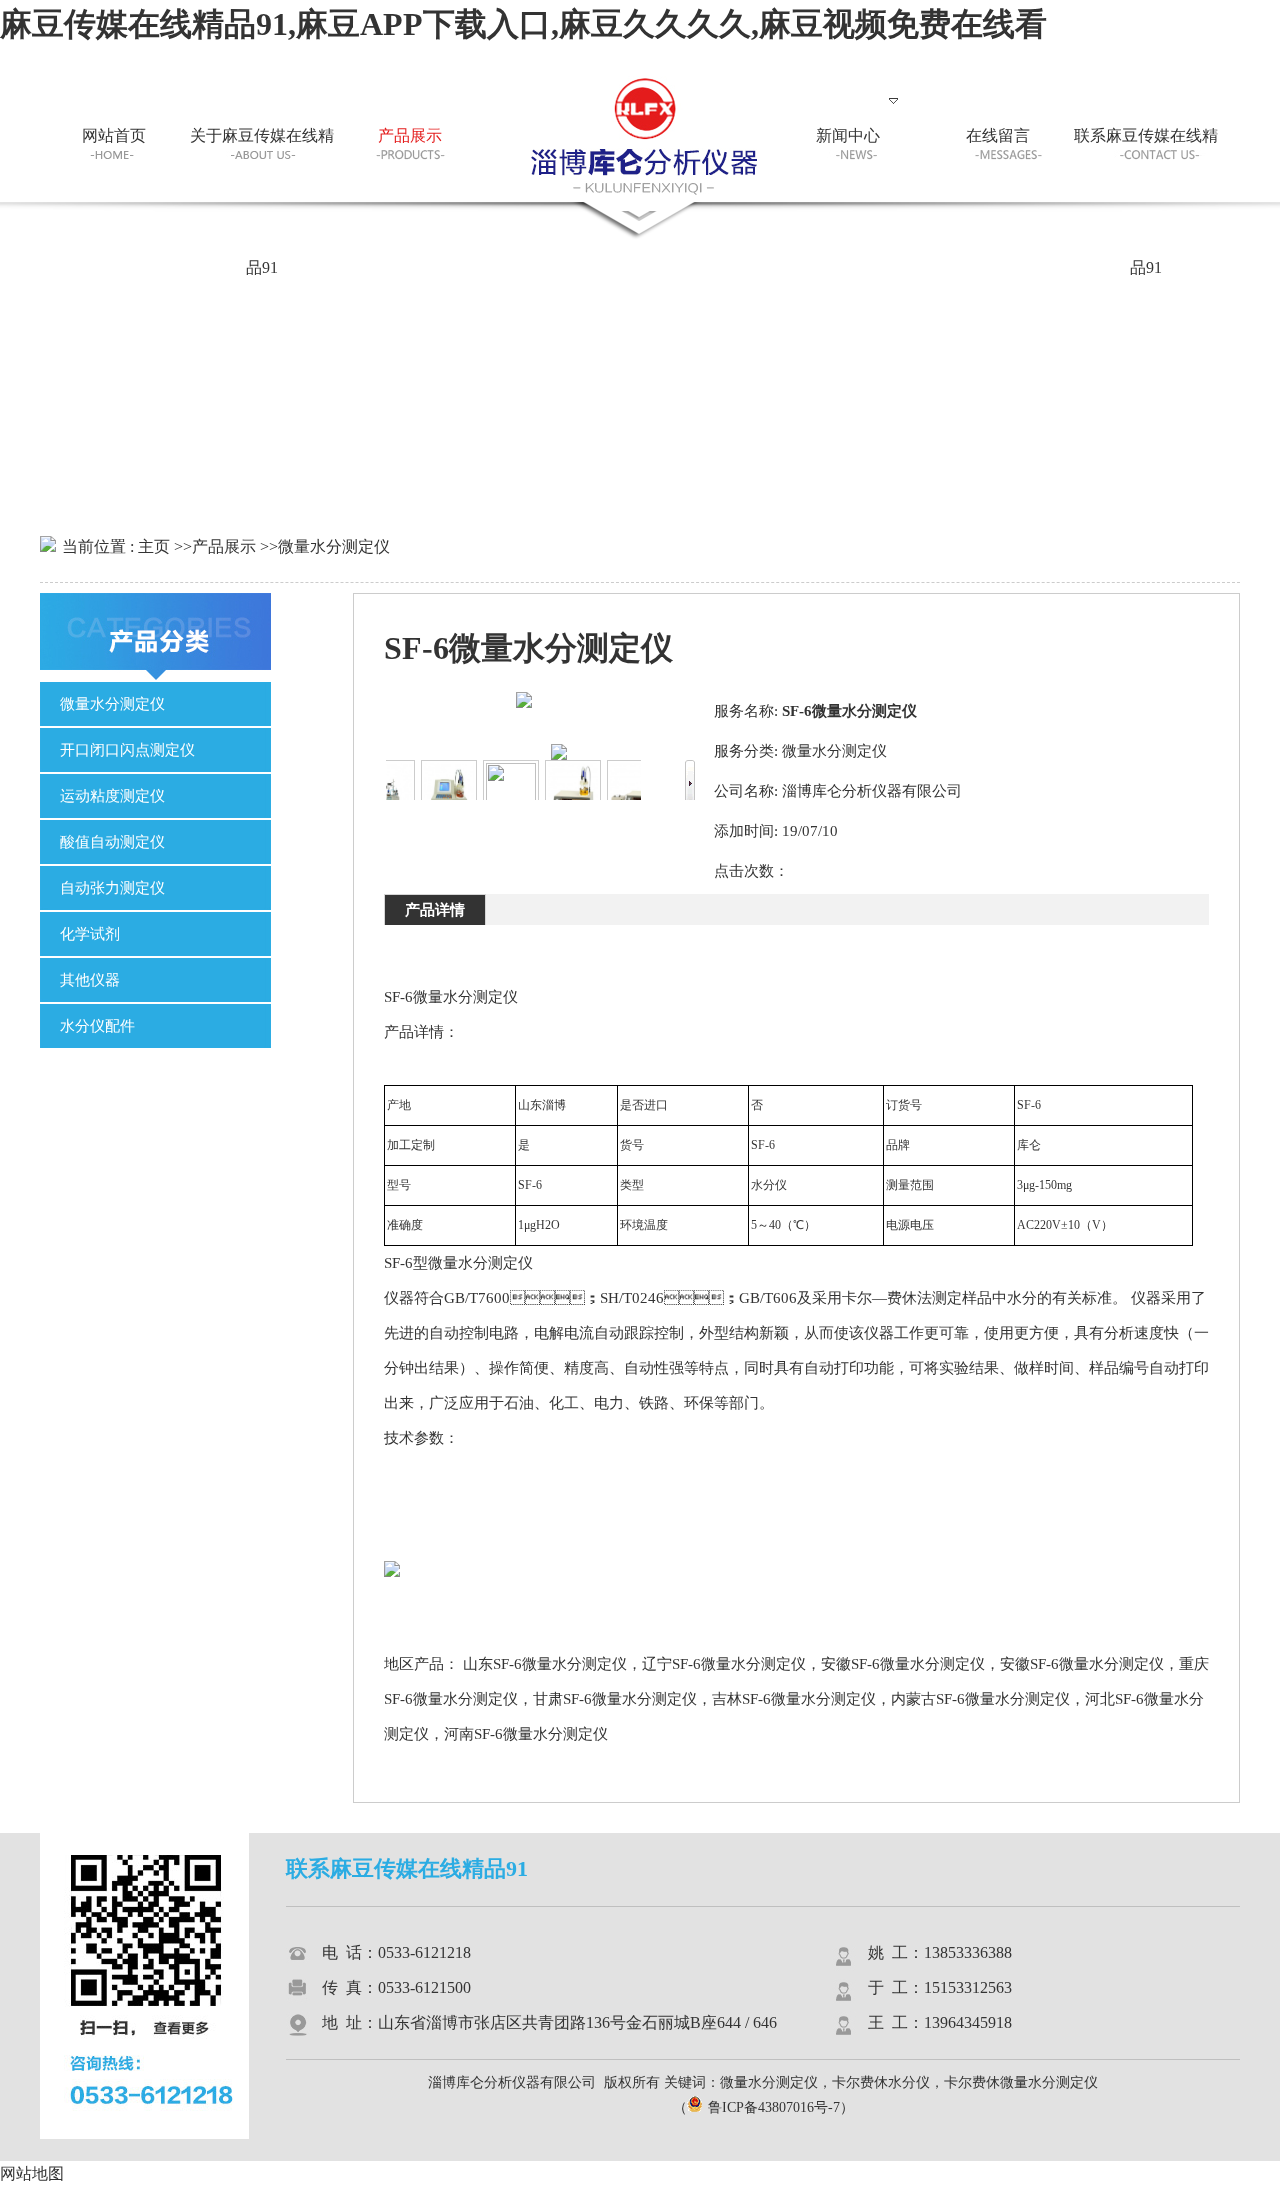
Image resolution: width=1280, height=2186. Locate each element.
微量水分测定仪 (334, 546)
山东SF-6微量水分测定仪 (545, 1664)
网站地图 (32, 2173)
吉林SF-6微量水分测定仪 (794, 1699)
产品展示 (224, 546)
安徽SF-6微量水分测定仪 (903, 1664)
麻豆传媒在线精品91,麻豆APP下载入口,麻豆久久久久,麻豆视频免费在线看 (523, 24)
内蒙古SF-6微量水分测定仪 (980, 1699)
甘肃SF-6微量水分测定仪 (615, 1699)
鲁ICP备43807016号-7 (774, 2107)
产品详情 (435, 910)
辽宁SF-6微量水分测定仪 (724, 1664)
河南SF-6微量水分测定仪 (526, 1734)
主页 (154, 546)
